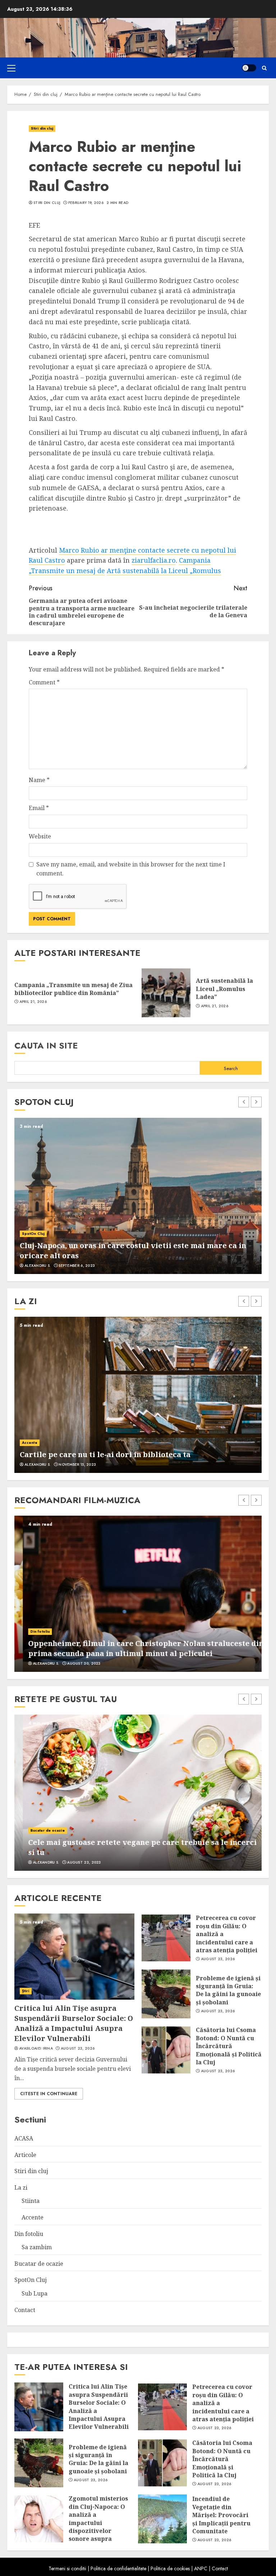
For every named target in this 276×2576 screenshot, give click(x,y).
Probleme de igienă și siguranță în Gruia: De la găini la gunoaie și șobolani (228, 1990)
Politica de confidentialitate (118, 2568)
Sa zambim (37, 2247)
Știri (26, 1991)
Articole (25, 2155)
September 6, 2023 (77, 1266)
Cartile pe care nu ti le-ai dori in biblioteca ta (105, 1454)
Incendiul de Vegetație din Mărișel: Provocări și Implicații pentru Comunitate (221, 2515)
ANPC (201, 2568)
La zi (21, 2187)
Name (39, 780)
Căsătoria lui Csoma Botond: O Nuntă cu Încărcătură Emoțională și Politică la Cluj (229, 2046)
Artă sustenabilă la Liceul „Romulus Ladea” (224, 989)
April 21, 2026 (33, 1002)
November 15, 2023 (77, 1465)
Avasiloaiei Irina (36, 2049)
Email (39, 808)
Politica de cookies (170, 2568)
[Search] (264, 68)
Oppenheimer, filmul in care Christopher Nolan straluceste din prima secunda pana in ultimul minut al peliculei (137, 1648)
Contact (25, 2310)
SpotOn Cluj (33, 1234)
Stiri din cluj (42, 128)
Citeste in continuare (49, 2094)
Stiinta (31, 2201)
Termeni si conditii (67, 2568)
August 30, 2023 (75, 1664)
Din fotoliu (32, 1631)
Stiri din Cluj (47, 203)
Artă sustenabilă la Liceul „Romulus (164, 571)
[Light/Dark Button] (249, 68)
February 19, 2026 (86, 203)
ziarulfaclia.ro (154, 560)
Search (231, 1068)
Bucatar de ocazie (39, 1830)
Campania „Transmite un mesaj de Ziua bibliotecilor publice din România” (73, 989)
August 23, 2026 (78, 2049)
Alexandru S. (38, 1266)
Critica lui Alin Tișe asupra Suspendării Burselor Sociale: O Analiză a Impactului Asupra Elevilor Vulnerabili (74, 2023)
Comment (44, 682)
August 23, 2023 (76, 1863)
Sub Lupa (34, 2293)
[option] (138, 1196)
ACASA (24, 2138)
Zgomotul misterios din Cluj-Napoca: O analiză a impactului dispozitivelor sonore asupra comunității (98, 2522)
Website (40, 836)
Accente (30, 1443)
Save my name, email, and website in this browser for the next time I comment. (131, 869)
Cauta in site (46, 1045)
